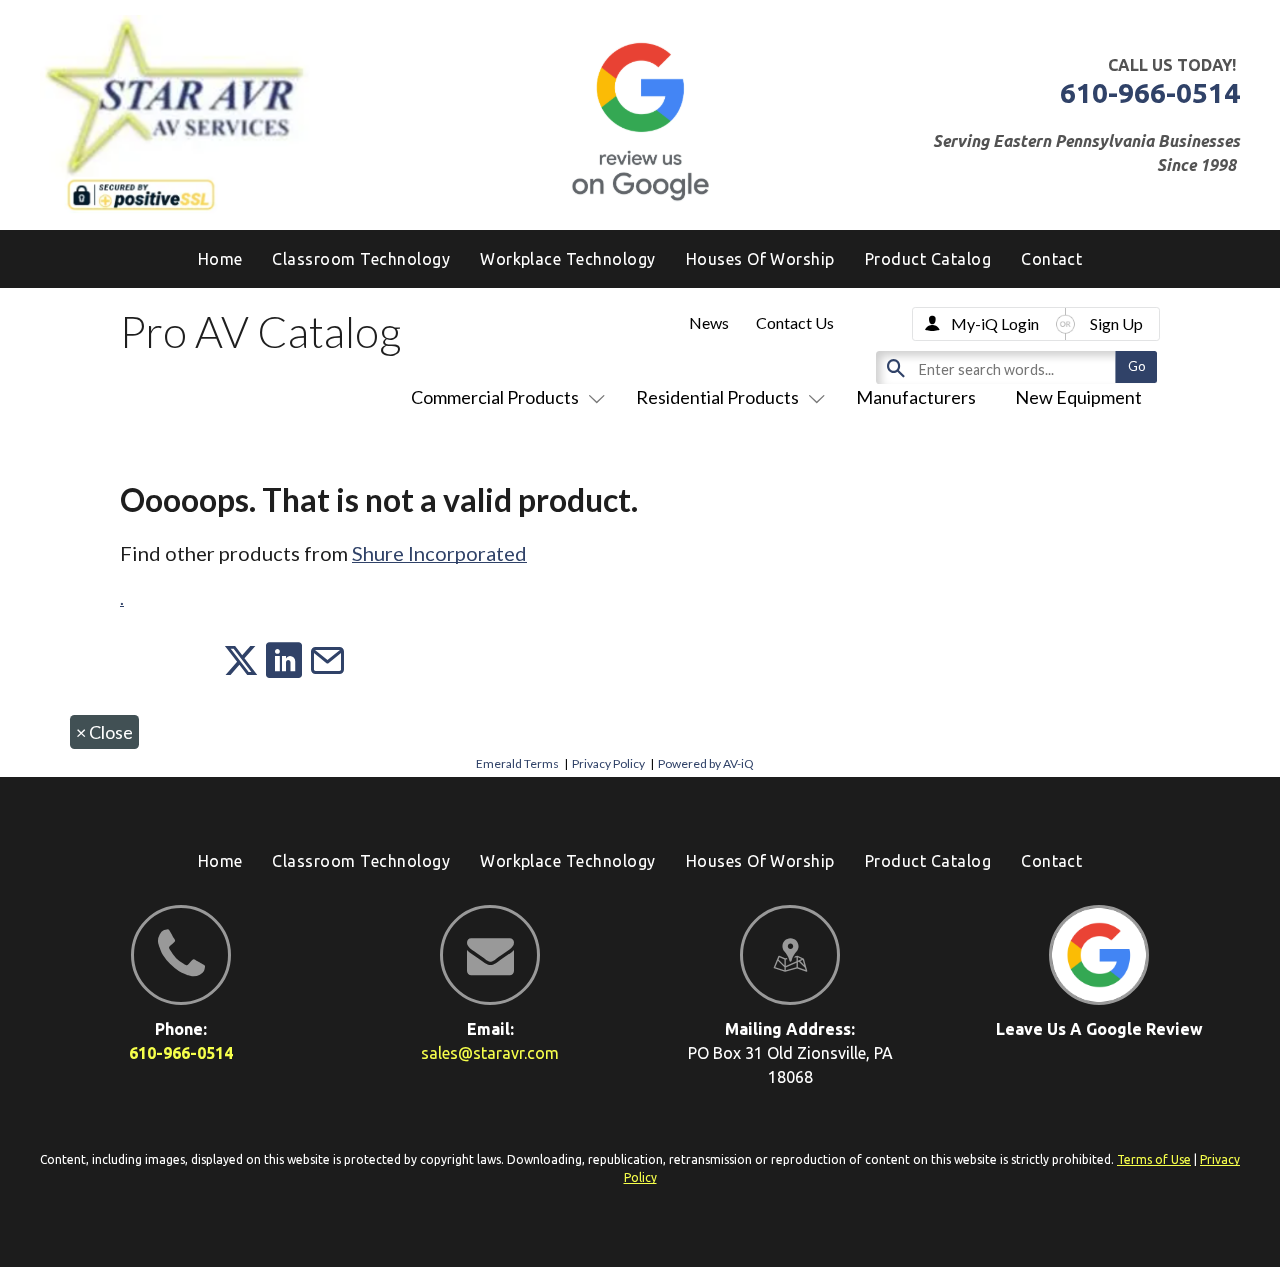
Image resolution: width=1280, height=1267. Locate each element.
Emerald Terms (517, 763)
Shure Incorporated (439, 553)
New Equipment (1078, 397)
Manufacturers (916, 397)
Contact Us (795, 322)
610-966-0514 (1150, 92)
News (709, 322)
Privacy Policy (608, 763)
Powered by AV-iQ (706, 763)
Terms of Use (1154, 1159)
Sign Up (1116, 323)
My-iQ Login (995, 323)
